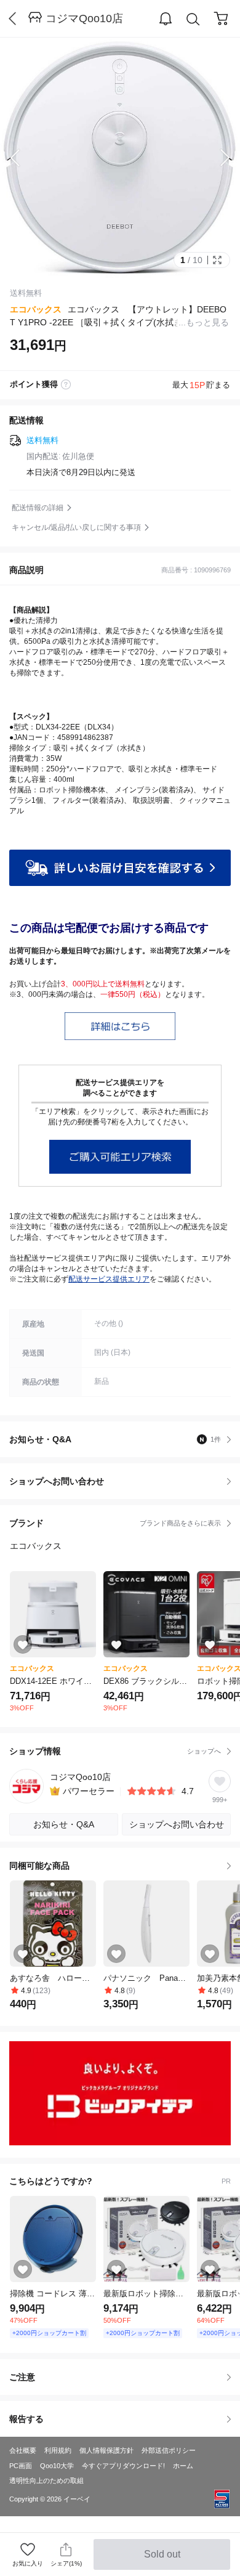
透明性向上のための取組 (46, 2481)
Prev (25, 158)
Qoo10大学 (57, 2466)
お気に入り (28, 2563)
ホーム (183, 2466)
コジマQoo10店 (84, 18)
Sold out (163, 2559)
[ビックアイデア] (120, 2093)
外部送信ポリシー (169, 2450)
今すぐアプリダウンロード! (123, 2466)
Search (193, 19)
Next (215, 158)
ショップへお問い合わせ (125, 1481)
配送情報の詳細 (38, 508)
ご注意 (22, 2377)
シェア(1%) (66, 2563)
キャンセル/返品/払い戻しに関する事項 (76, 527)
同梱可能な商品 (39, 1866)
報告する (26, 2419)
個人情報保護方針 (106, 2450)
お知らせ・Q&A (115, 1439)
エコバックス (36, 309)
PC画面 (21, 2466)
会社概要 (23, 2450)
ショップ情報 (115, 1751)
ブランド (115, 1523)
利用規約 (58, 2450)
